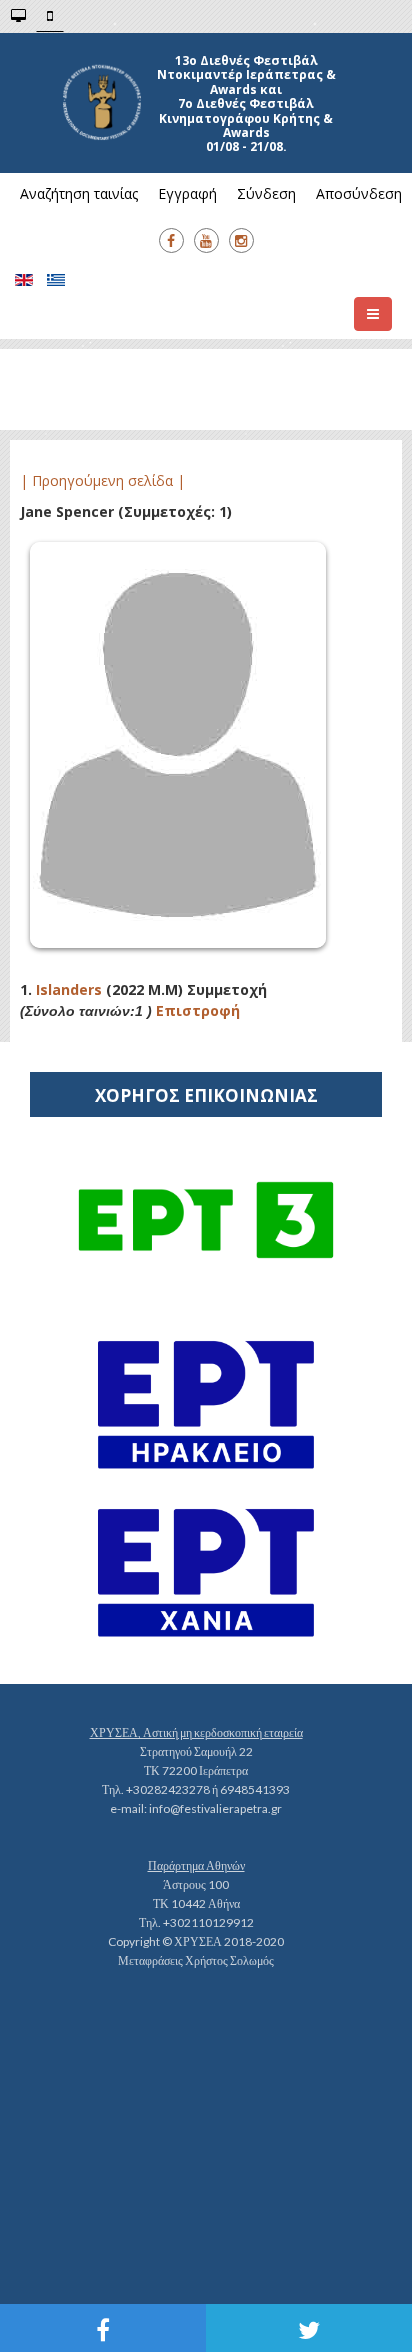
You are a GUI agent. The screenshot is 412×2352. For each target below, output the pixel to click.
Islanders (69, 989)
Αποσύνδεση (359, 193)
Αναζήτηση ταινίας (79, 193)
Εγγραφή (187, 193)
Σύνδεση (266, 193)
